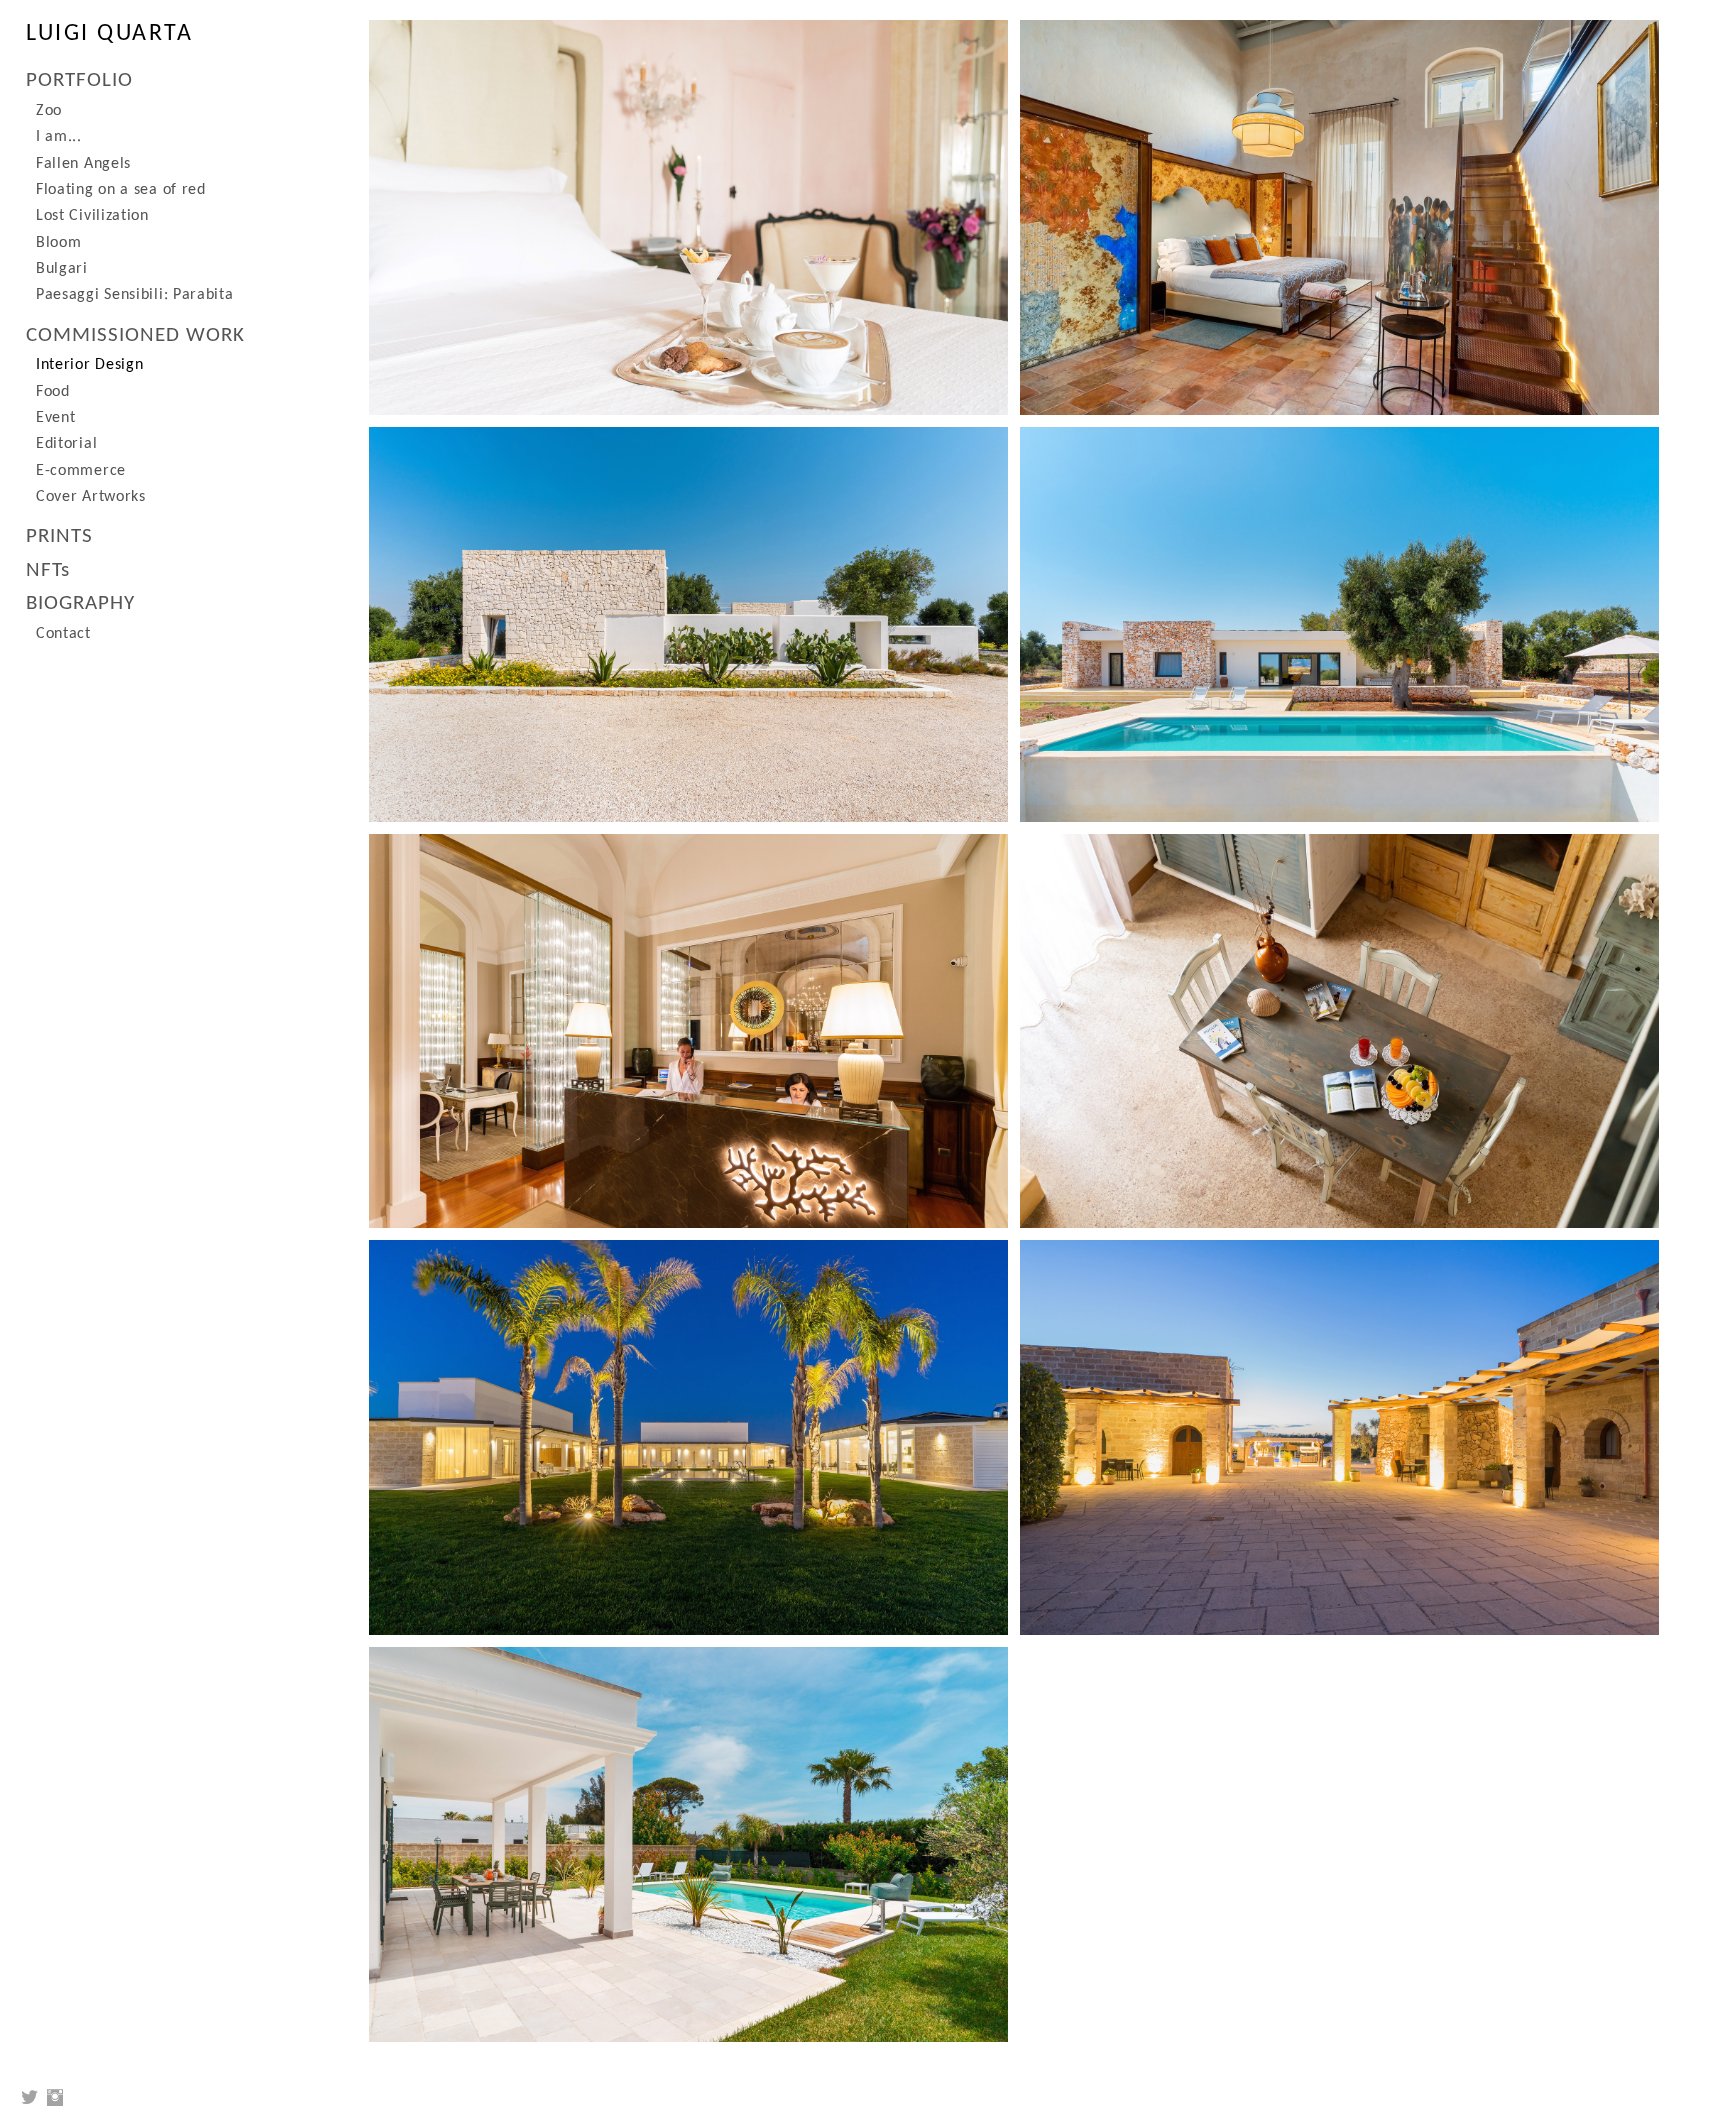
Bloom (59, 243)
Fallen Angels (83, 164)
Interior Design (90, 365)
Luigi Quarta (109, 34)
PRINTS (59, 536)
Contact (63, 634)
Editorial (66, 444)
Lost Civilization (92, 216)
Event (56, 418)
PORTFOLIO (79, 80)
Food (53, 392)
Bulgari (62, 269)
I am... (59, 137)
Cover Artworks (91, 497)
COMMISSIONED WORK (135, 335)
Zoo (49, 111)
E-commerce (81, 471)
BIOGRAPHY (80, 603)
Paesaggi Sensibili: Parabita (135, 295)
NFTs (48, 570)
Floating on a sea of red (121, 190)
